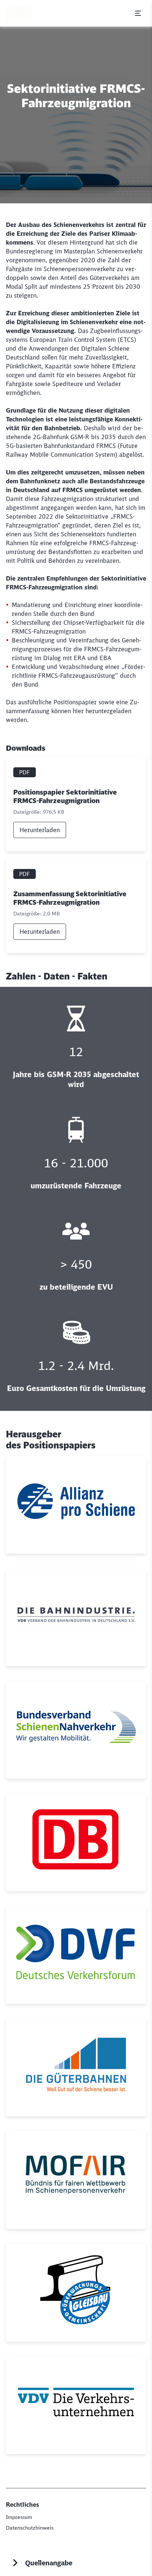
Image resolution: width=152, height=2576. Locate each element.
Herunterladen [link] (40, 830)
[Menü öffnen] (138, 13)
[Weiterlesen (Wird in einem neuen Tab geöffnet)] (76, 1505)
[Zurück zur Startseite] (19, 13)
